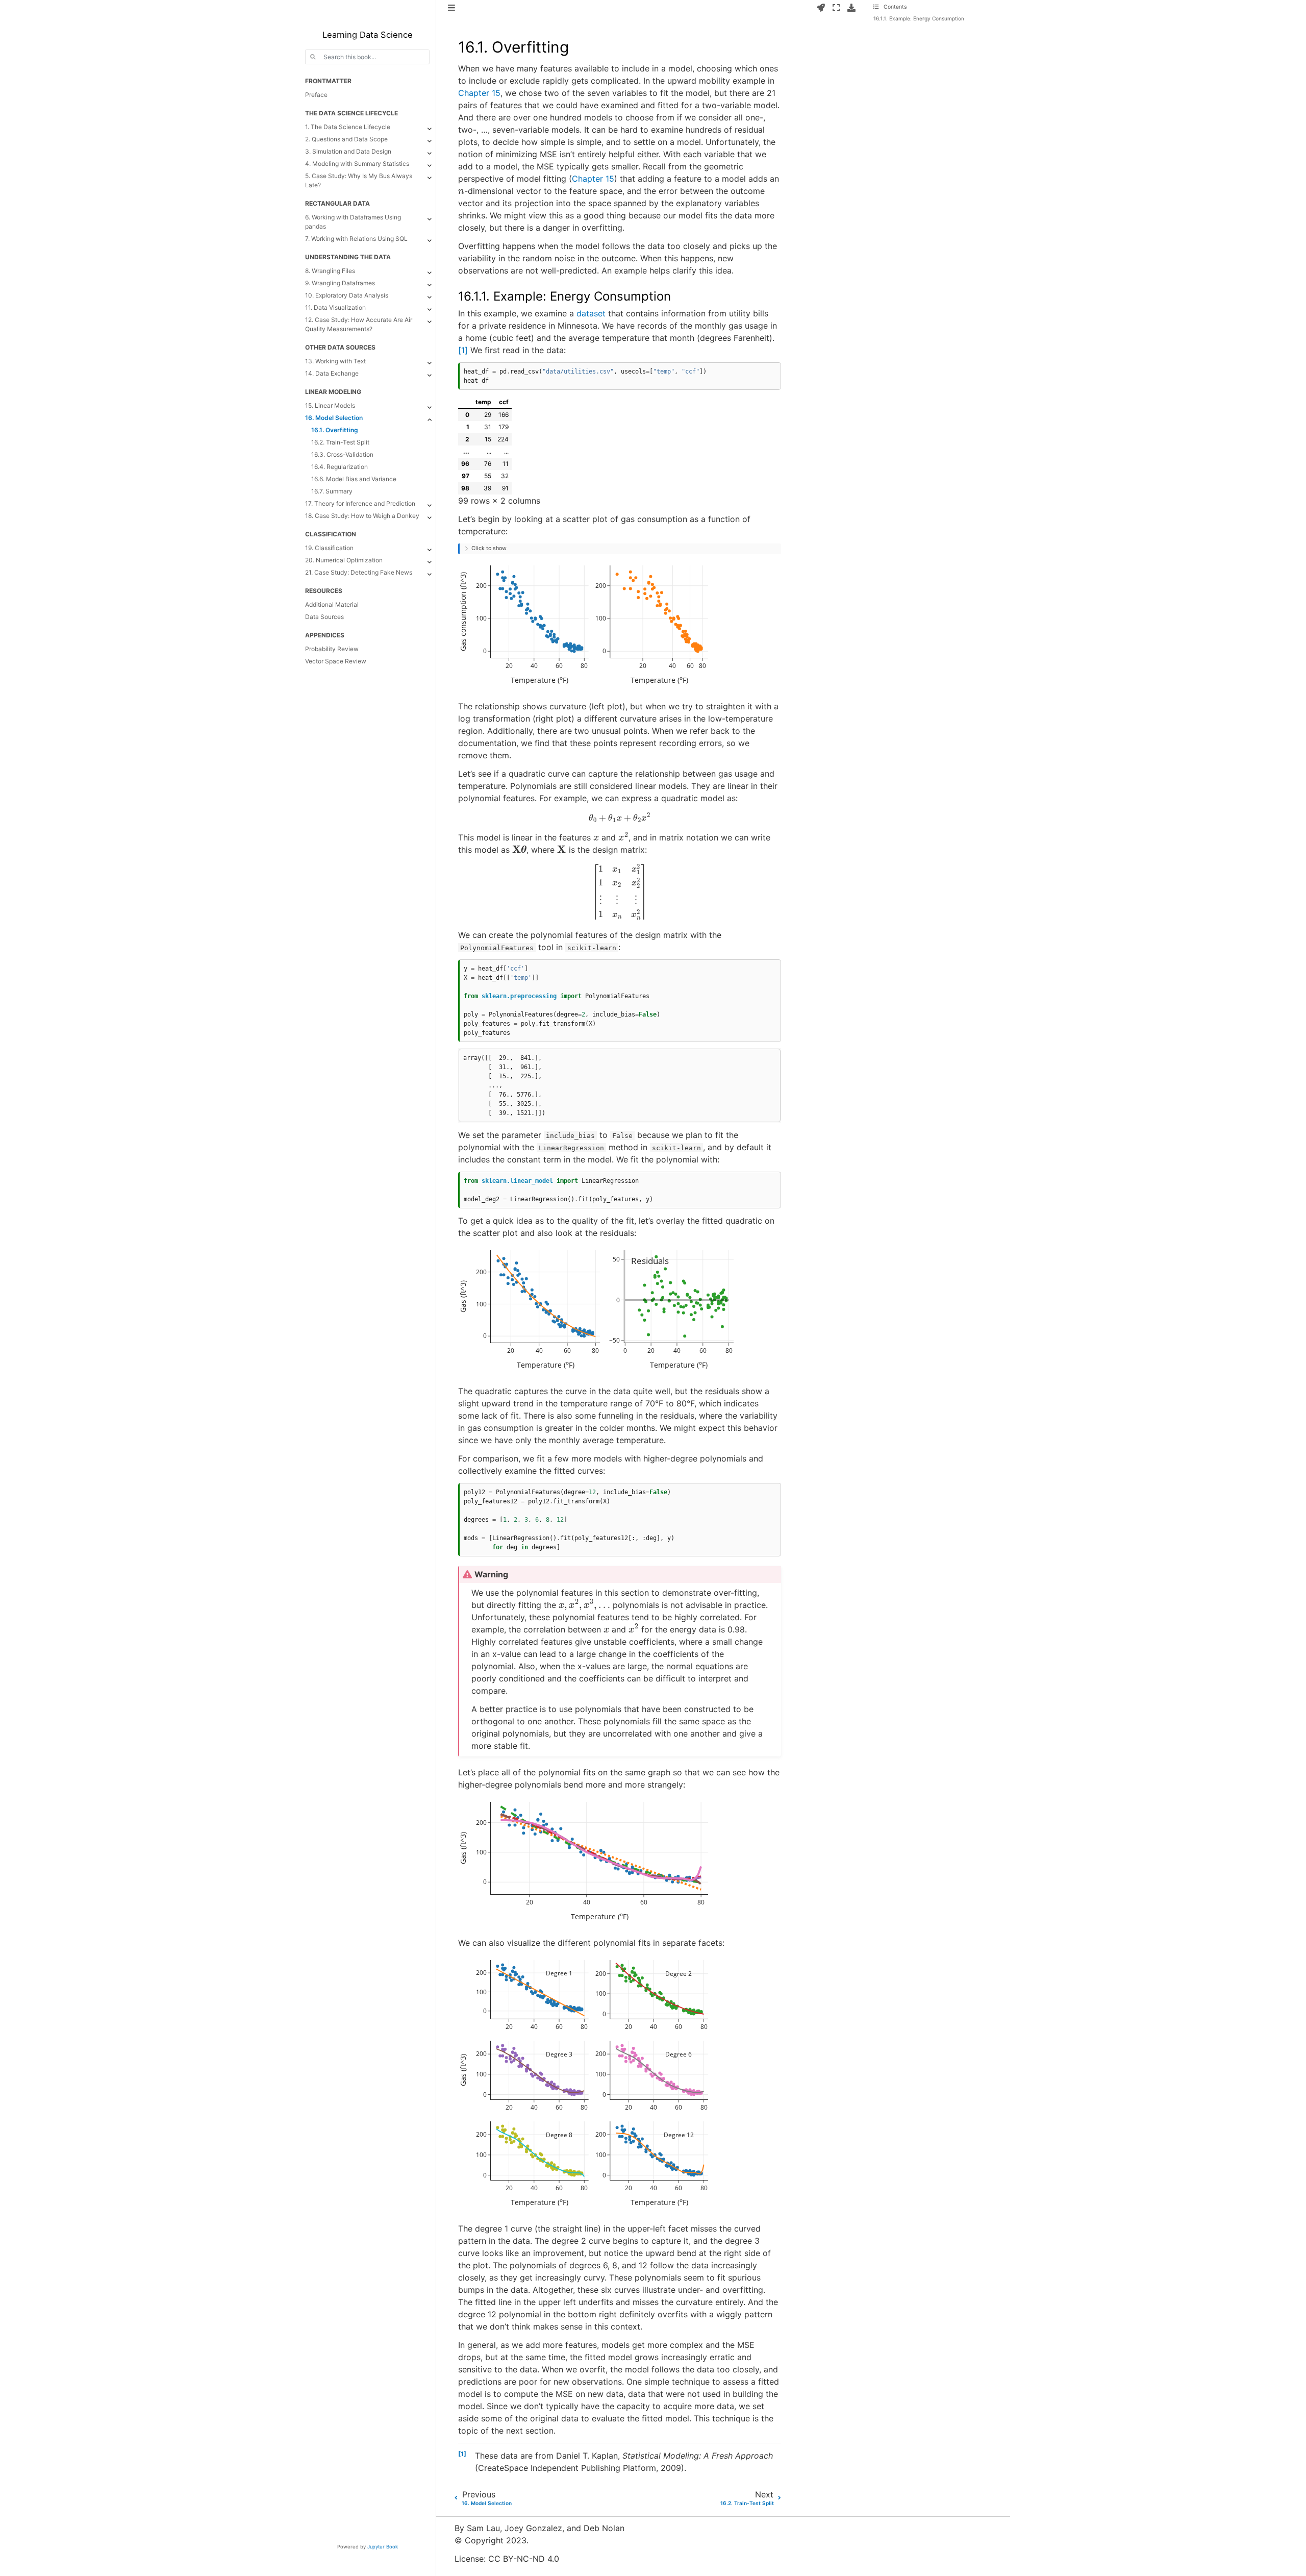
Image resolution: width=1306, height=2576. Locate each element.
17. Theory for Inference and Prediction (360, 503)
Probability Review (332, 649)
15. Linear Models (330, 405)
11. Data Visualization (335, 307)
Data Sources (324, 617)
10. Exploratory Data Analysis (347, 295)
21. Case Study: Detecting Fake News (359, 572)
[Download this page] (851, 8)
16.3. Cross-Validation (342, 454)
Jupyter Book (383, 2547)
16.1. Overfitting (335, 430)
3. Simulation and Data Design (348, 151)
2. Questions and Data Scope (346, 139)
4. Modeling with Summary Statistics (357, 164)
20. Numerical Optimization (344, 560)
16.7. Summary (332, 491)
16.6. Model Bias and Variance (354, 479)
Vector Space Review (336, 661)
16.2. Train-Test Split (340, 442)
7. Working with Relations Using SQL (356, 239)
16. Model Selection (334, 418)
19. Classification (329, 548)
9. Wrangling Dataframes (340, 283)
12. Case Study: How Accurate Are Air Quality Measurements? (359, 324)
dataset (591, 313)
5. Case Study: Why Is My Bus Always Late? (359, 180)
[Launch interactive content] (821, 8)
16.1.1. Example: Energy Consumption (919, 18)
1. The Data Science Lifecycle (348, 127)
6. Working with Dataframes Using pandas (353, 222)
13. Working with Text (335, 361)
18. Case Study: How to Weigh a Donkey (362, 516)
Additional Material (332, 604)
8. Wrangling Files (330, 271)
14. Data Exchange (332, 373)
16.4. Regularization (340, 467)
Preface (316, 95)
